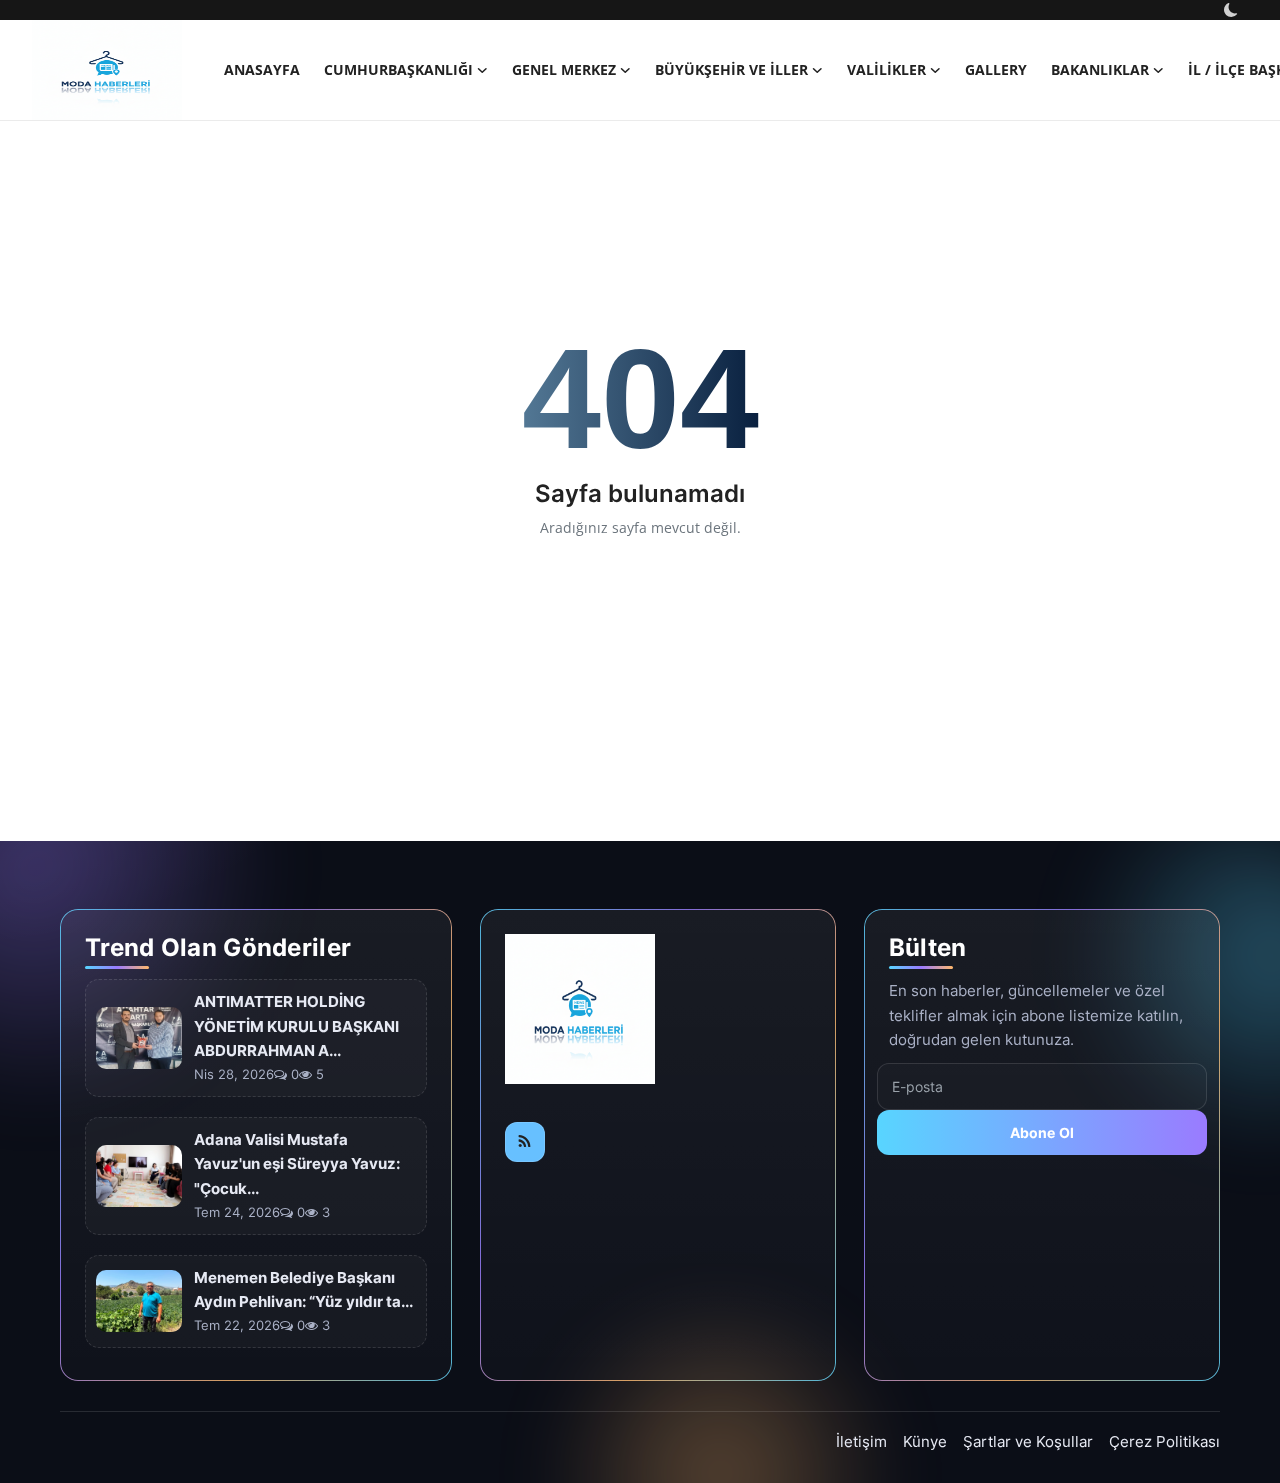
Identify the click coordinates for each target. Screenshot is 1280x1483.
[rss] (525, 1142)
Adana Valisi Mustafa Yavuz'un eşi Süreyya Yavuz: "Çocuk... (297, 1164)
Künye (925, 1441)
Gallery (996, 69)
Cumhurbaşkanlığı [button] (398, 69)
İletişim (861, 1441)
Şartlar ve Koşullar (1028, 1441)
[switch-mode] (1233, 10)
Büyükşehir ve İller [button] (731, 69)
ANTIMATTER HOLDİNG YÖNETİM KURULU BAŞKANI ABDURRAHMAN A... (296, 1026)
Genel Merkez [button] (564, 69)
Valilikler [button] (886, 69)
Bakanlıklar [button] (1100, 69)
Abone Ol (1042, 1132)
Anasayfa (262, 69)
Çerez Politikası (1164, 1441)
